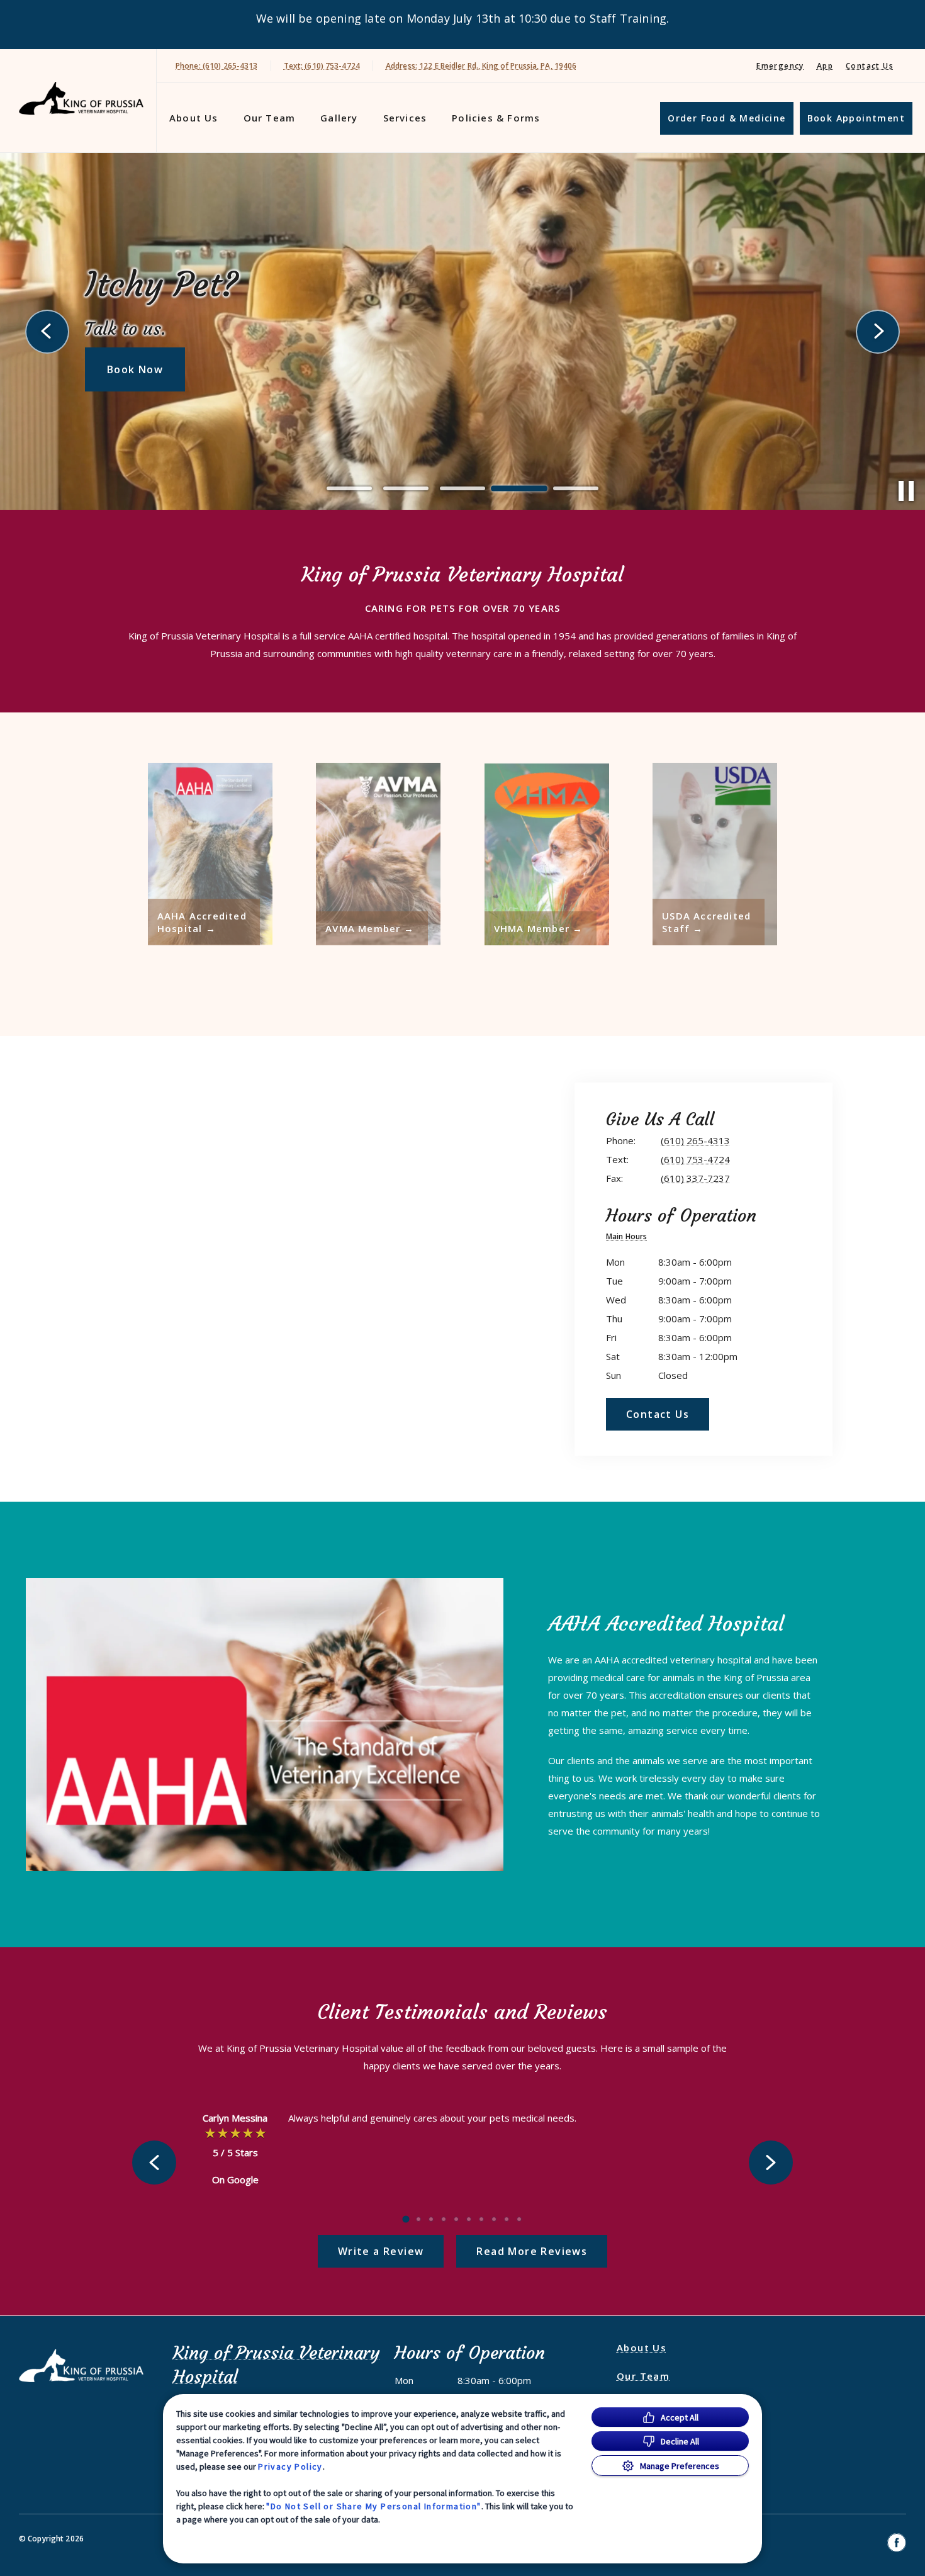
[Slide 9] (507, 2219)
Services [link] (405, 118)
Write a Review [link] (381, 2251)
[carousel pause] (906, 491)
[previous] (47, 332)
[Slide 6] (469, 2219)
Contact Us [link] (870, 66)
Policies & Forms (496, 118)
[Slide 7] (481, 2219)
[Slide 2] (406, 488)
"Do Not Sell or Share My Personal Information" (373, 2506)
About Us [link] (194, 118)
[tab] (630, 1238)
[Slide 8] (494, 2219)
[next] (878, 332)
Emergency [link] (780, 66)
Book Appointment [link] (856, 118)
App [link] (825, 66)
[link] (81, 98)
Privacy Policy (290, 2466)
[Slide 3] (462, 488)
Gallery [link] (339, 118)
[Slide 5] (576, 489)
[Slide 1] (349, 488)
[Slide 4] (519, 488)
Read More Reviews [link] (532, 2251)
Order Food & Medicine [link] (726, 118)
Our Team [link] (270, 118)
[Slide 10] (519, 2219)
